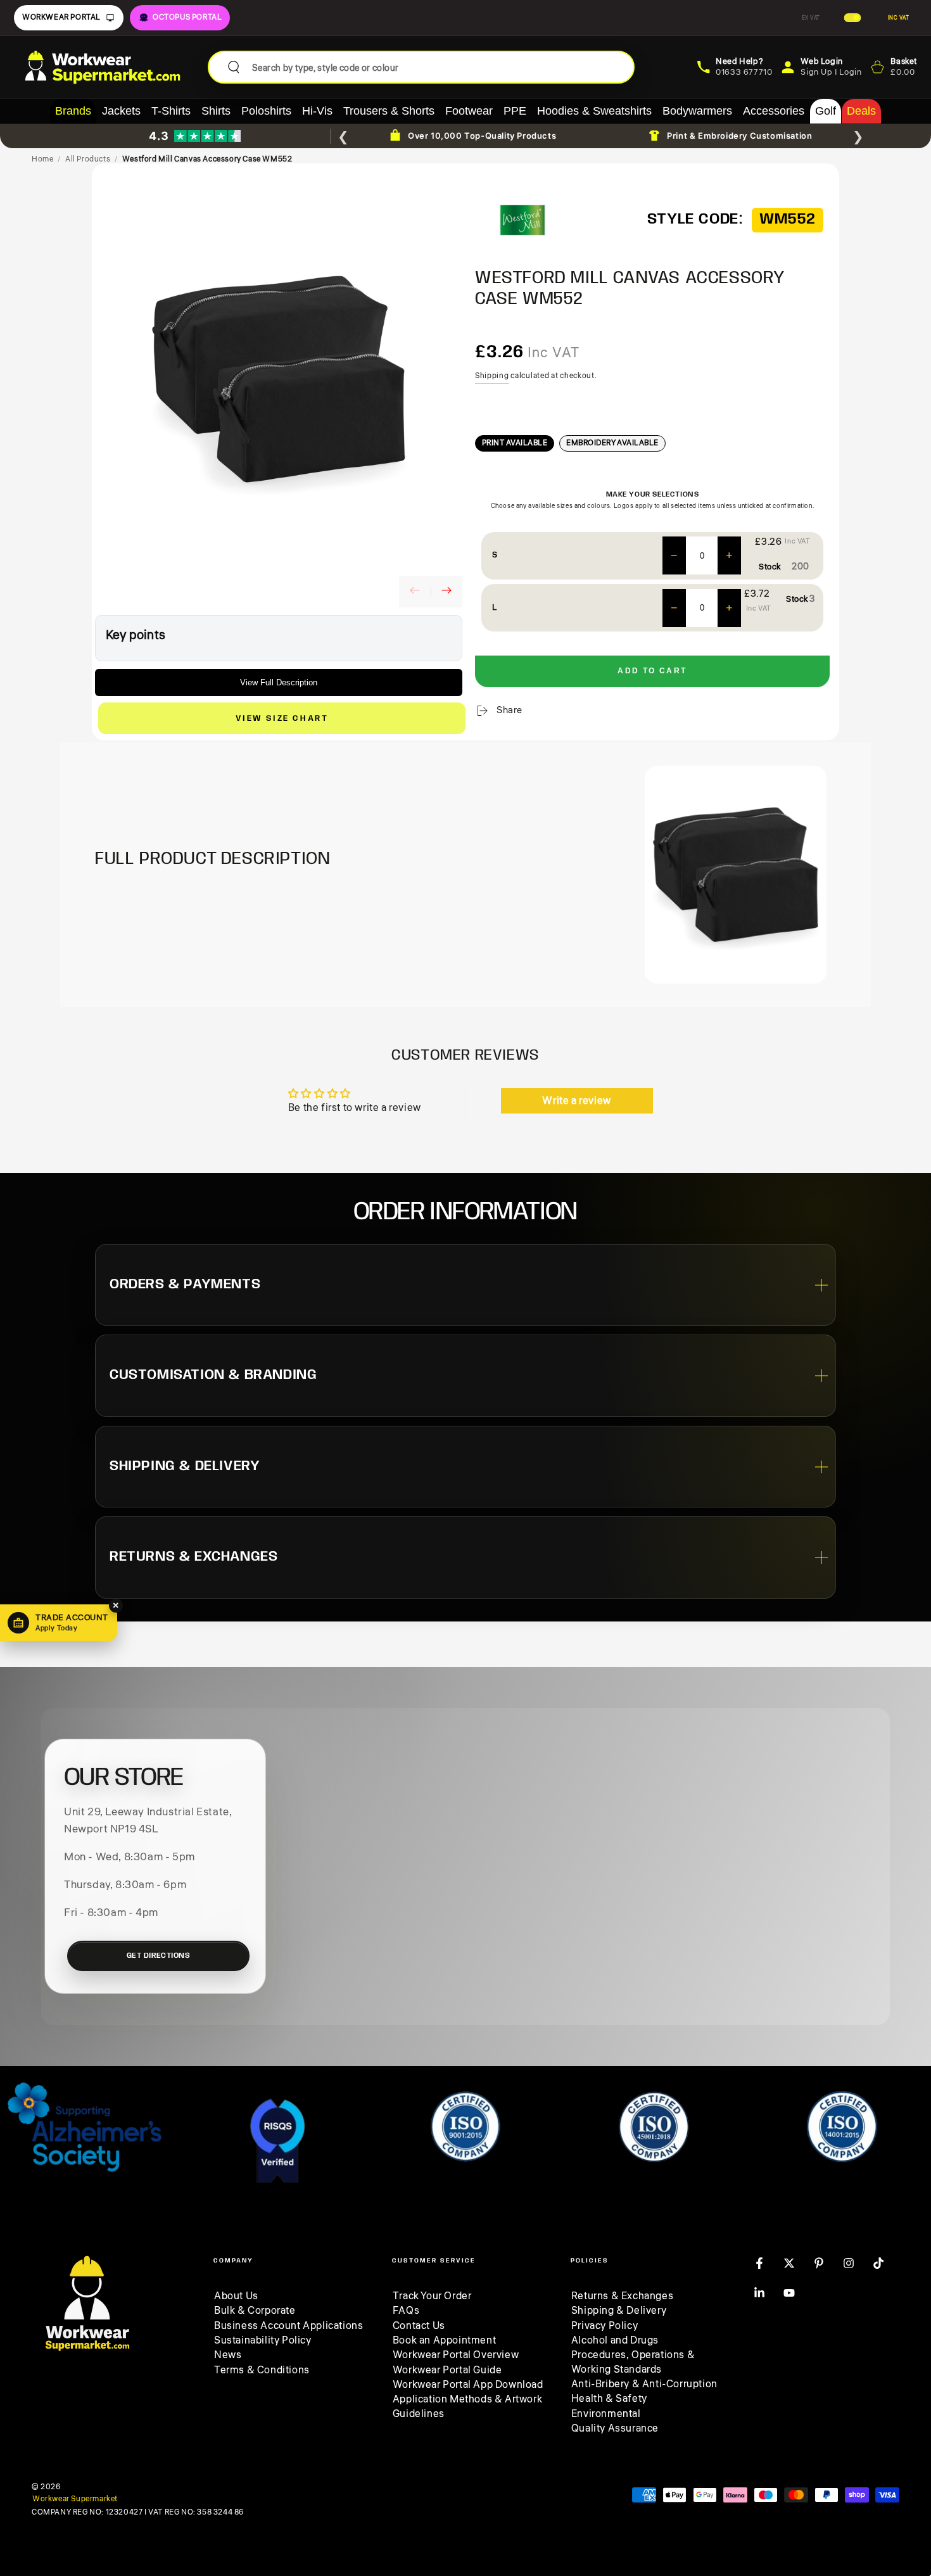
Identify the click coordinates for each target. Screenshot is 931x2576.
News (228, 2355)
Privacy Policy (605, 2326)
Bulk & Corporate (255, 2311)
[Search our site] (234, 67)
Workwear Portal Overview (456, 2355)
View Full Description (279, 682)
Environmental (606, 2414)
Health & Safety (609, 2399)
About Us (236, 2296)
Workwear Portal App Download (468, 2385)
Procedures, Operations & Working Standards (633, 2362)
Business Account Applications (288, 2326)
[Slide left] (415, 592)
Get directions (159, 1956)
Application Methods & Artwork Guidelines (467, 2406)
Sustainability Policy (263, 2340)
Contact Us (419, 2326)
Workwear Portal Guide (447, 2370)
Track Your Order (432, 2296)
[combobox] (438, 67)
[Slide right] (446, 592)
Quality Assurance (615, 2428)
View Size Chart (282, 719)
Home (42, 159)
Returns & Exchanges (622, 2296)
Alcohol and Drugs (615, 2340)
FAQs (406, 2311)
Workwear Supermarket (75, 2499)
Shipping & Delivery (619, 2311)
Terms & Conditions (262, 2370)
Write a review (576, 1101)
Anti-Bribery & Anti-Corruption (644, 2384)
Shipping (492, 376)
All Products (88, 159)
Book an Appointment (444, 2340)
